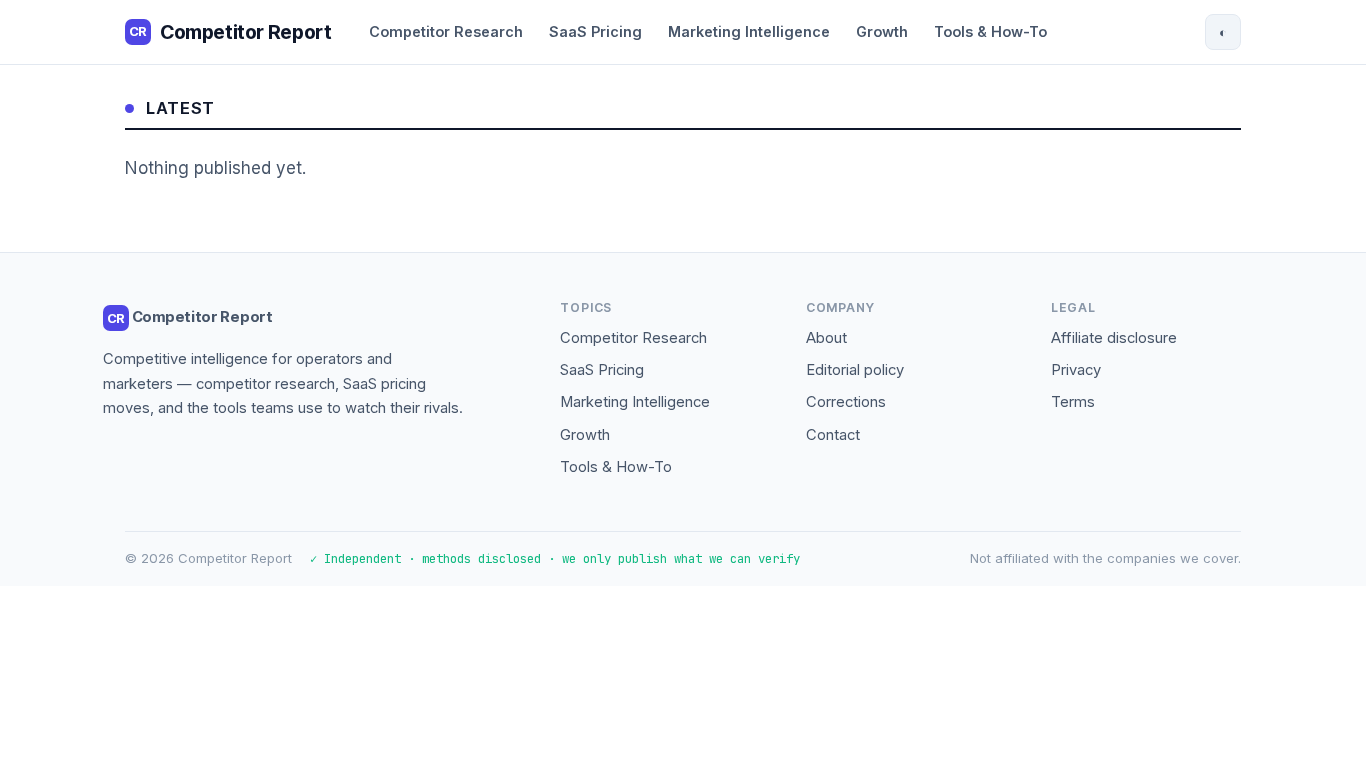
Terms (1073, 402)
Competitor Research (446, 31)
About (826, 338)
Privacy (1076, 370)
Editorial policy (855, 370)
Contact (833, 435)
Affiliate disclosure (1114, 338)
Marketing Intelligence (749, 31)
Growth (882, 31)
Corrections (846, 402)
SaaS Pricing (595, 31)
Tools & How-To (990, 31)
